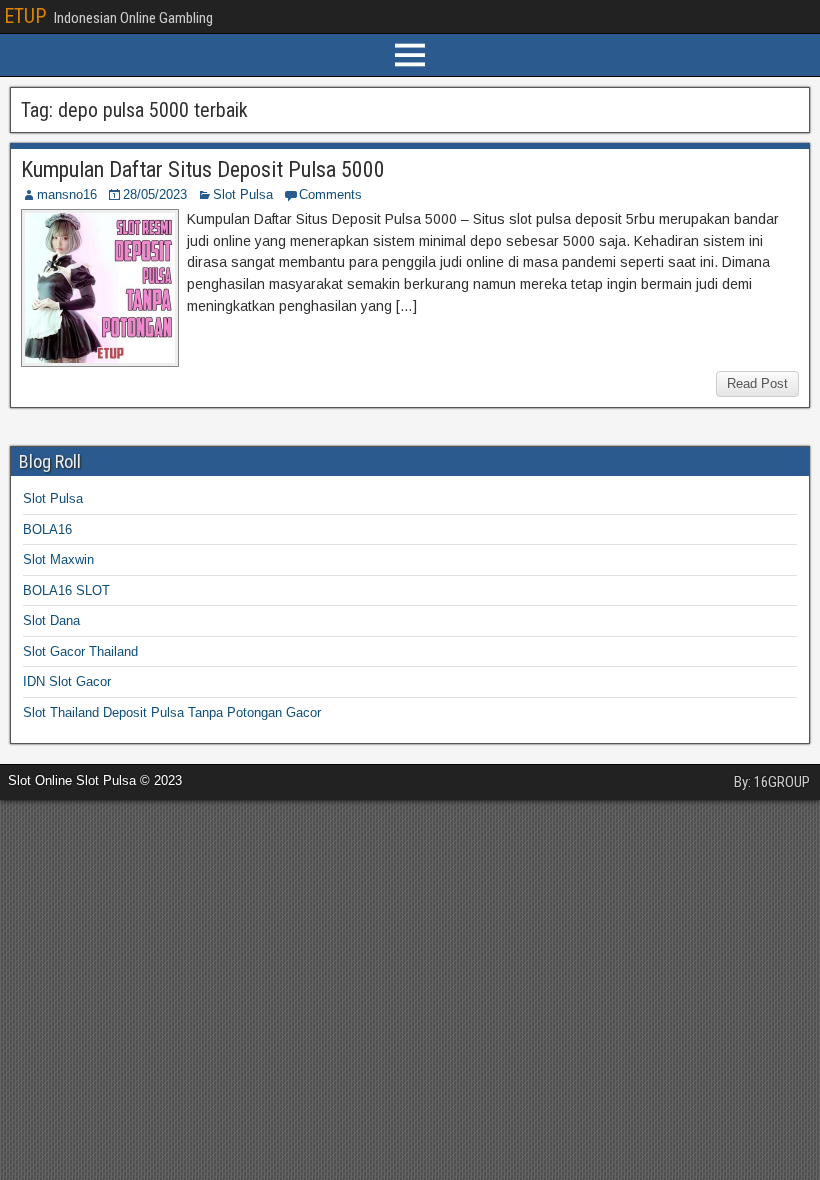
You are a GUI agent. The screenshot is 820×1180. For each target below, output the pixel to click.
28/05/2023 (155, 194)
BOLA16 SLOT (66, 590)
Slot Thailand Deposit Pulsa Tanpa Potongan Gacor (172, 712)
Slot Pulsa (243, 194)
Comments (330, 194)
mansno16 (67, 194)
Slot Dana (51, 620)
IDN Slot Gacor (67, 681)
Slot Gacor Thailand (80, 651)
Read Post (757, 383)
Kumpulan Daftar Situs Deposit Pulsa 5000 (203, 169)
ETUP (25, 16)
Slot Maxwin (58, 559)
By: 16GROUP (772, 782)
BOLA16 (47, 529)
